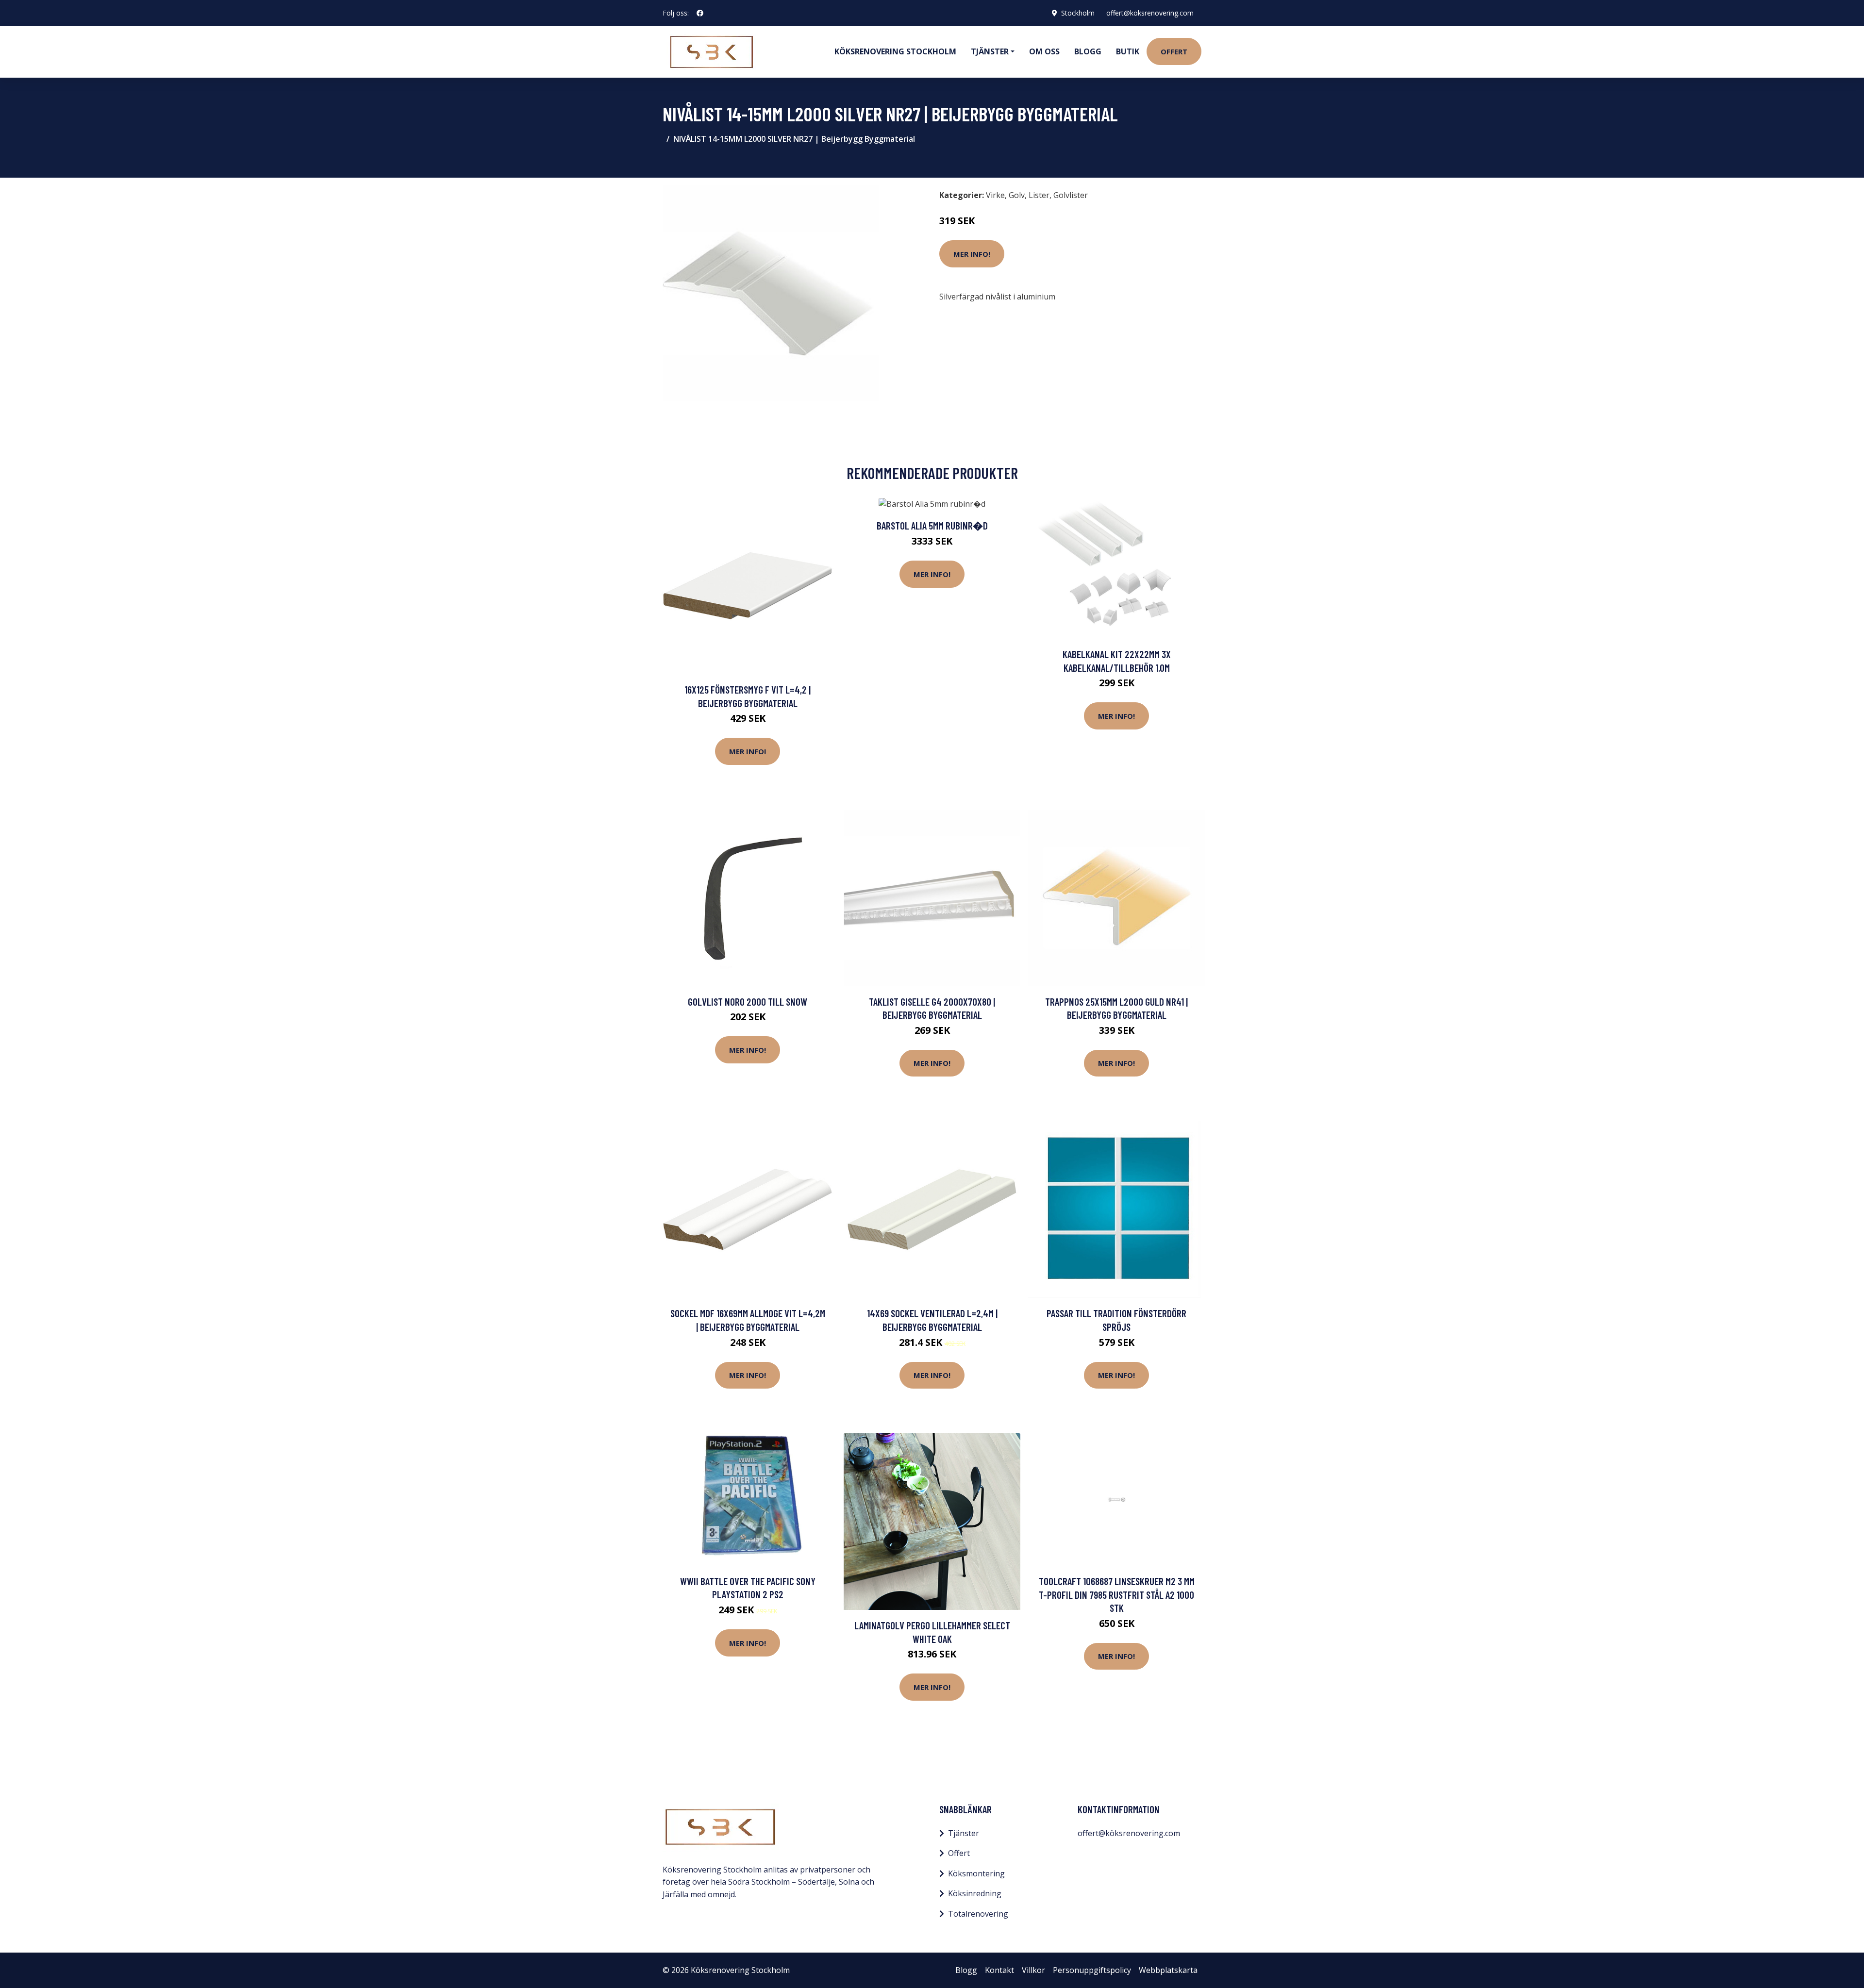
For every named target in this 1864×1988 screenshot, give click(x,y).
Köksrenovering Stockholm (895, 51)
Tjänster (964, 1833)
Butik (1128, 51)
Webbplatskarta (1168, 1970)
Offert (1174, 51)
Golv (1017, 195)
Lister (1039, 195)
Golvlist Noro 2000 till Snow (748, 1002)
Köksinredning (975, 1893)
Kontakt (999, 1970)
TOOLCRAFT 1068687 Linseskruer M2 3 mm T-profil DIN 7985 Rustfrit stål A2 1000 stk (1117, 1594)
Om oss (1044, 51)
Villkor (1033, 1970)
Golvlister (1071, 195)
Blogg (1088, 51)
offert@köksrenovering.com (1150, 13)
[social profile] (700, 13)
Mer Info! (972, 254)
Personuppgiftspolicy (1092, 1970)
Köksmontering (976, 1873)
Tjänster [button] (990, 51)
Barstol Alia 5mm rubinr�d (932, 525)
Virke (995, 195)
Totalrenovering (978, 1914)
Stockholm (1078, 13)
